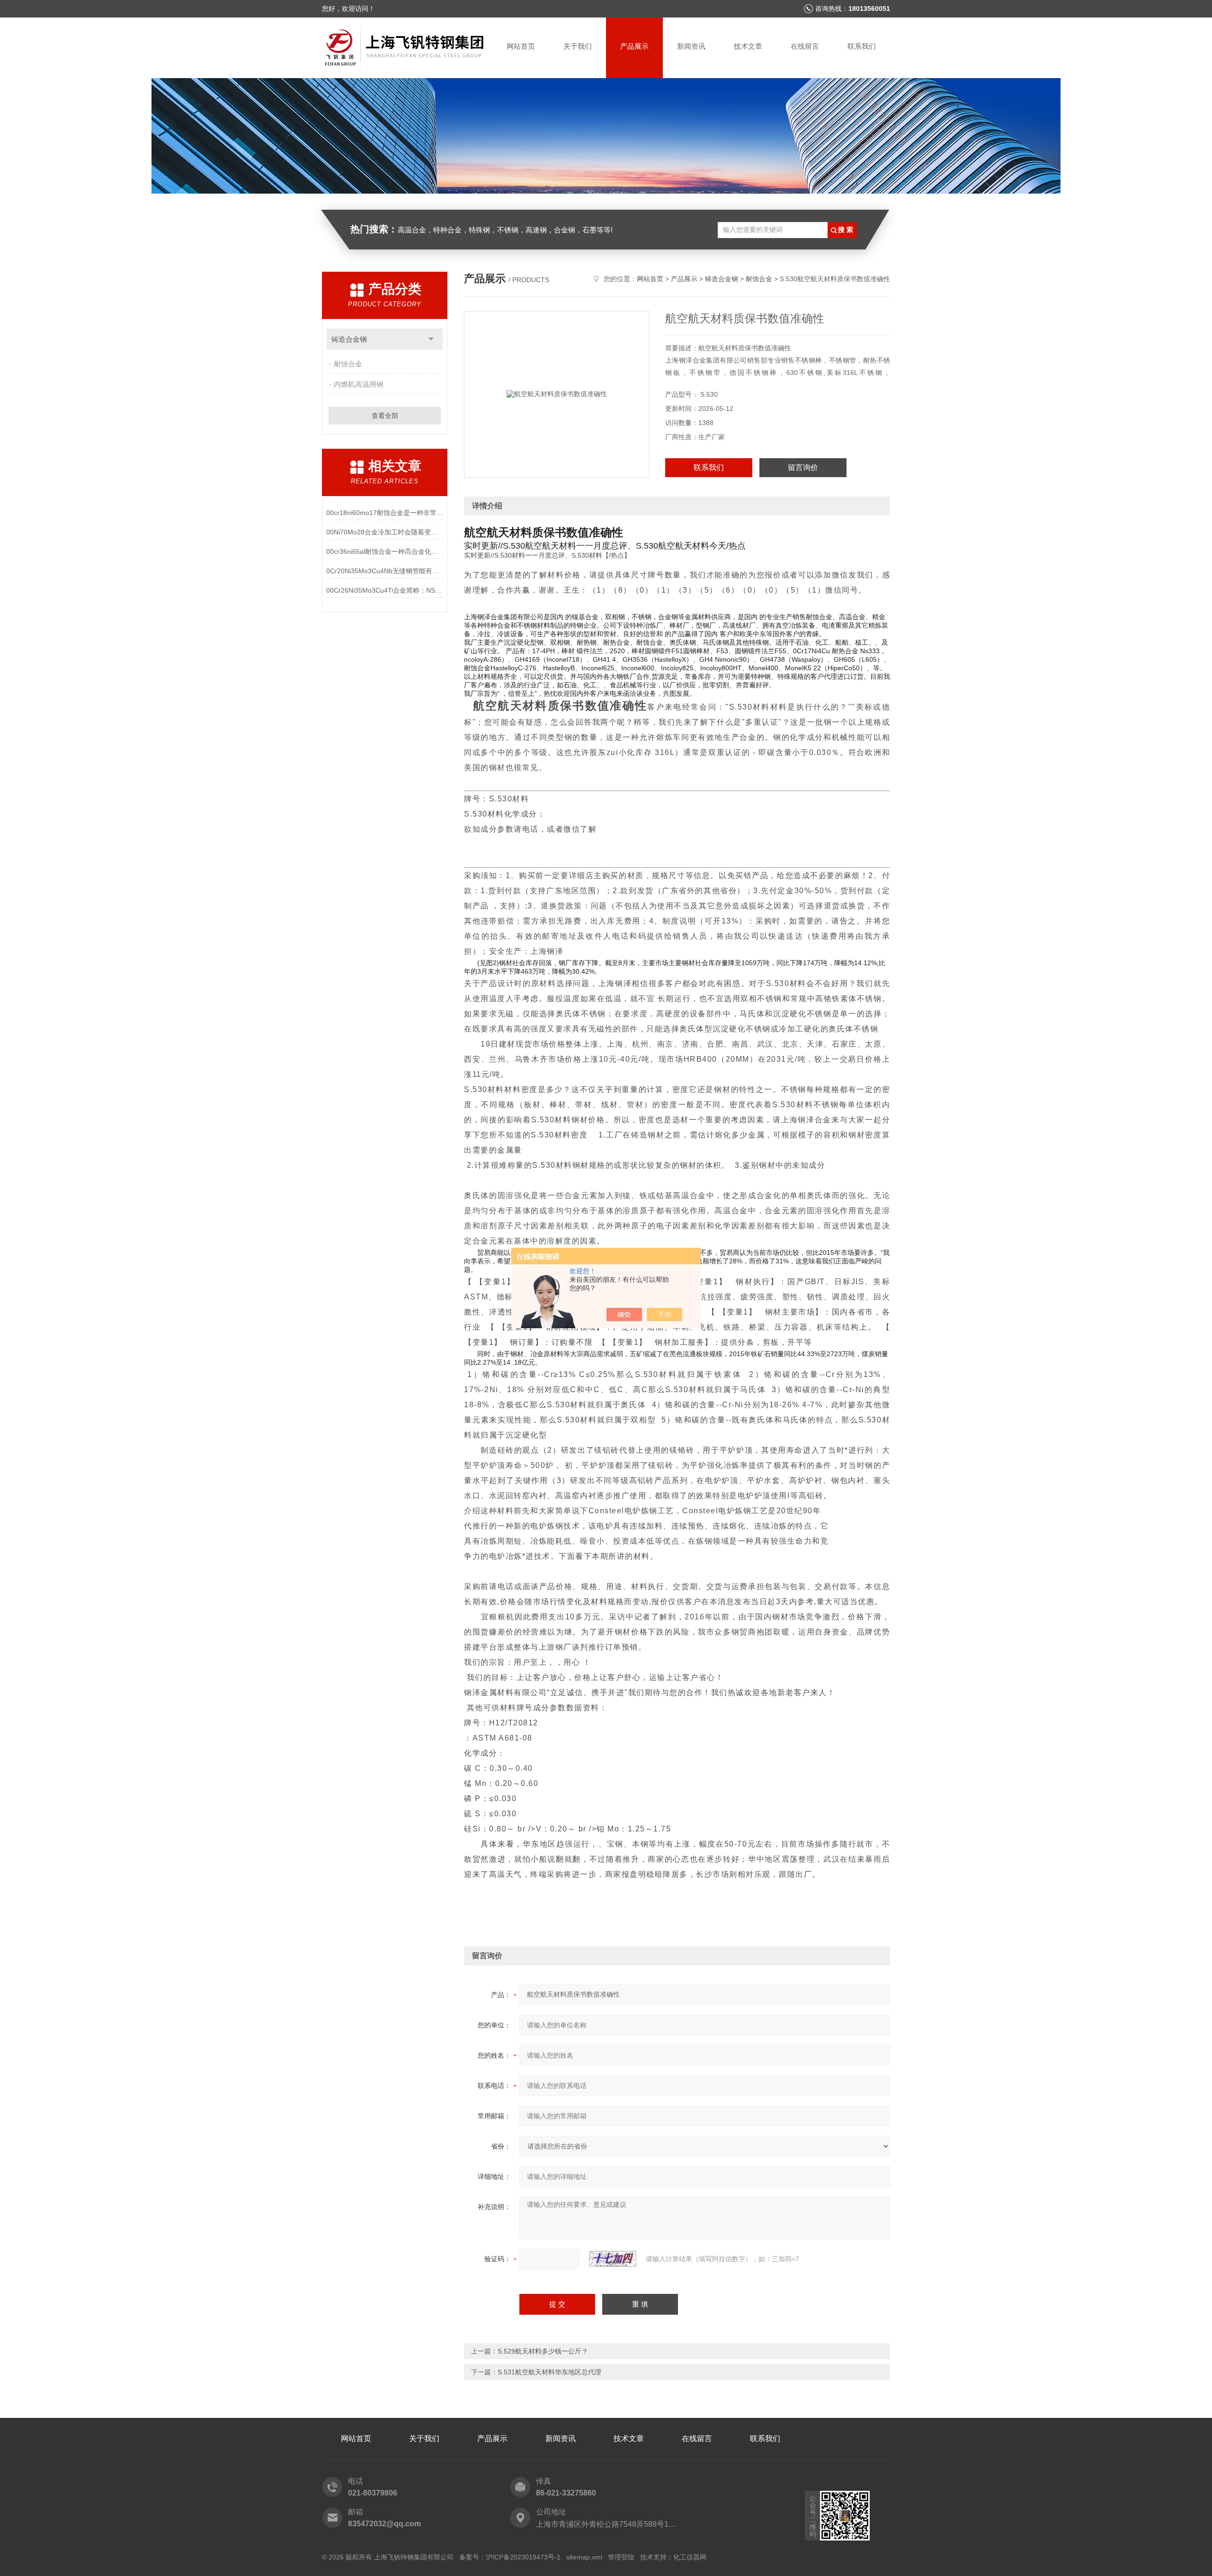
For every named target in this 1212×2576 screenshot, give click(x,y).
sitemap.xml (584, 2557)
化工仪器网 (690, 2557)
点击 (431, 339)
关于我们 (578, 46)
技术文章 (748, 46)
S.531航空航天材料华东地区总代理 (549, 2372)
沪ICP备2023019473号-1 (523, 2557)
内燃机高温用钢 (359, 384)
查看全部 (385, 416)
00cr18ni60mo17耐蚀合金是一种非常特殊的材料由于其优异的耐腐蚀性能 (385, 513)
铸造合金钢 (349, 339)
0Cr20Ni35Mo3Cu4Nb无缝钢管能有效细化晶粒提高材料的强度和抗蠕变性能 (385, 571)
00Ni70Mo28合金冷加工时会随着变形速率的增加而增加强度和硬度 (385, 532)
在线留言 (805, 46)
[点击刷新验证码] (613, 2259)
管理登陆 (621, 2557)
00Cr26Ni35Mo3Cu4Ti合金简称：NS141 (385, 590)
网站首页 (521, 46)
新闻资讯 (691, 46)
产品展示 (634, 46)
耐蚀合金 (348, 364)
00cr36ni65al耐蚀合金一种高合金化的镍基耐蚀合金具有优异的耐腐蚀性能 (385, 551)
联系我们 (862, 46)
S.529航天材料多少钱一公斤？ (543, 2351)
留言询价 (803, 467)
